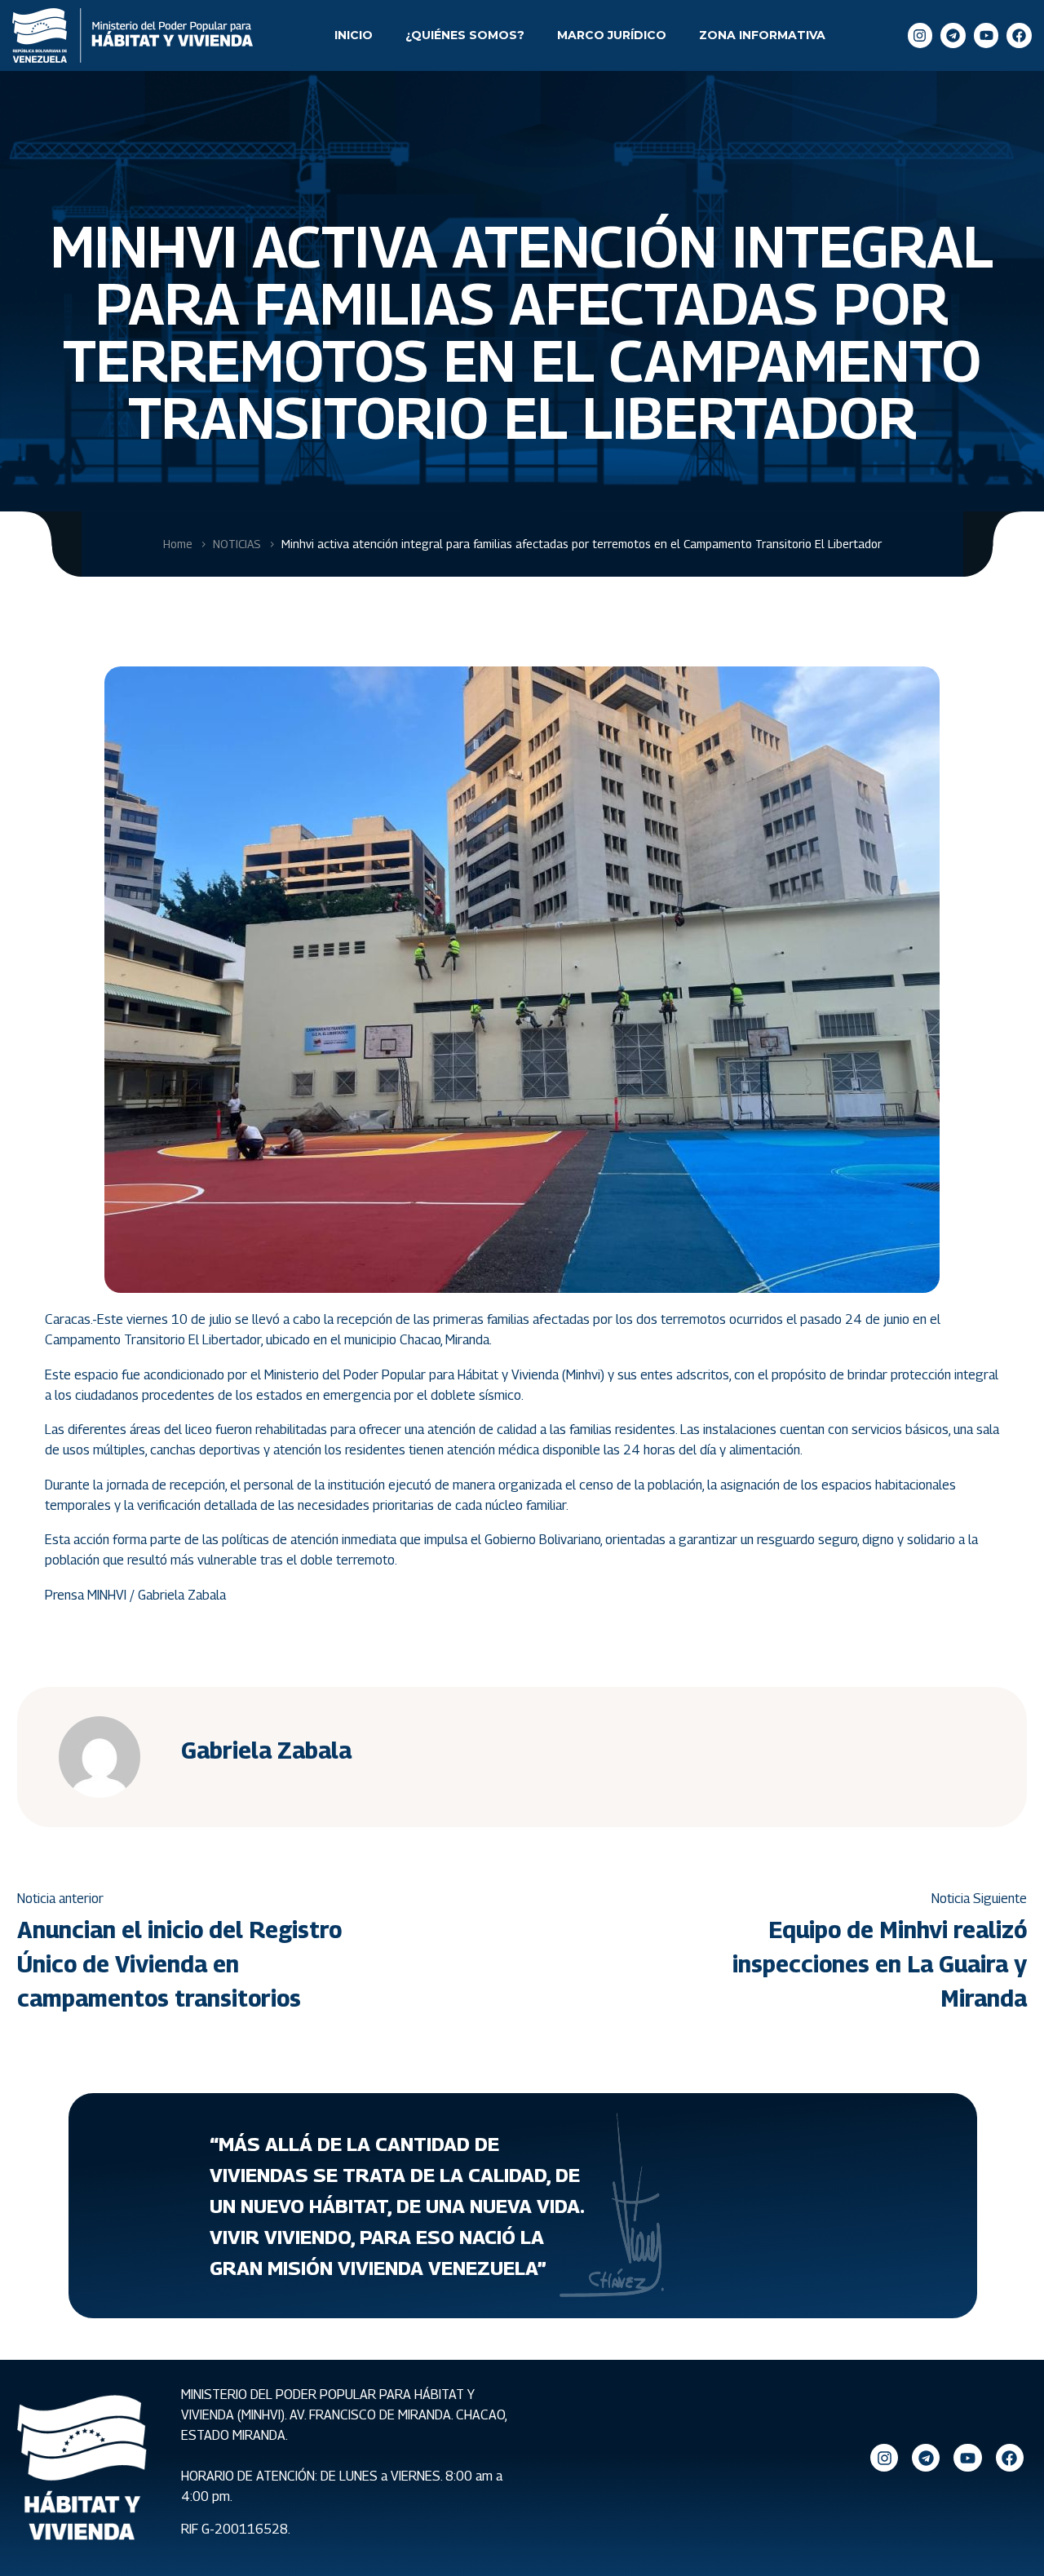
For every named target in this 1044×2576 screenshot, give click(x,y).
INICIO (354, 35)
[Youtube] (986, 35)
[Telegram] (953, 35)
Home (178, 544)
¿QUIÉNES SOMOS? (465, 35)
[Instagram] (920, 35)
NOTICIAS (237, 544)
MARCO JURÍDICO (612, 35)
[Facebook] (1019, 35)
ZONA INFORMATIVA (762, 35)
